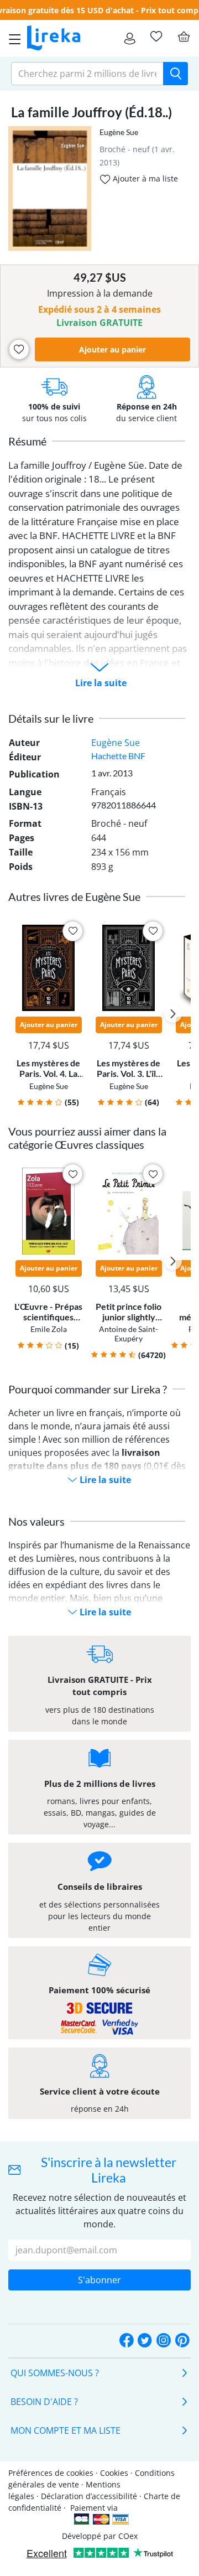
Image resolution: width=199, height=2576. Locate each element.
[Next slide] (173, 1014)
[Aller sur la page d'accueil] (54, 38)
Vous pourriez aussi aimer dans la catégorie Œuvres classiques (87, 1138)
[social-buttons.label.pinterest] (182, 2341)
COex (128, 2536)
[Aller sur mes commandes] (130, 38)
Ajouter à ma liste (144, 178)
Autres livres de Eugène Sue (74, 896)
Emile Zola (49, 1329)
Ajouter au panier (112, 349)
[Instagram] (164, 2341)
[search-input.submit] (176, 74)
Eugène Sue (119, 132)
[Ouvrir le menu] (12, 38)
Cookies (114, 2473)
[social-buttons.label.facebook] (127, 2341)
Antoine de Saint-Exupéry (129, 1334)
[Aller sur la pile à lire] (156, 37)
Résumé (27, 441)
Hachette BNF (118, 756)
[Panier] (184, 37)
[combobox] (87, 74)
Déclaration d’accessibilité (89, 2496)
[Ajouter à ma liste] (19, 349)
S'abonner (99, 2280)
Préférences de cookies (51, 2473)
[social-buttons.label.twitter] (145, 2341)
